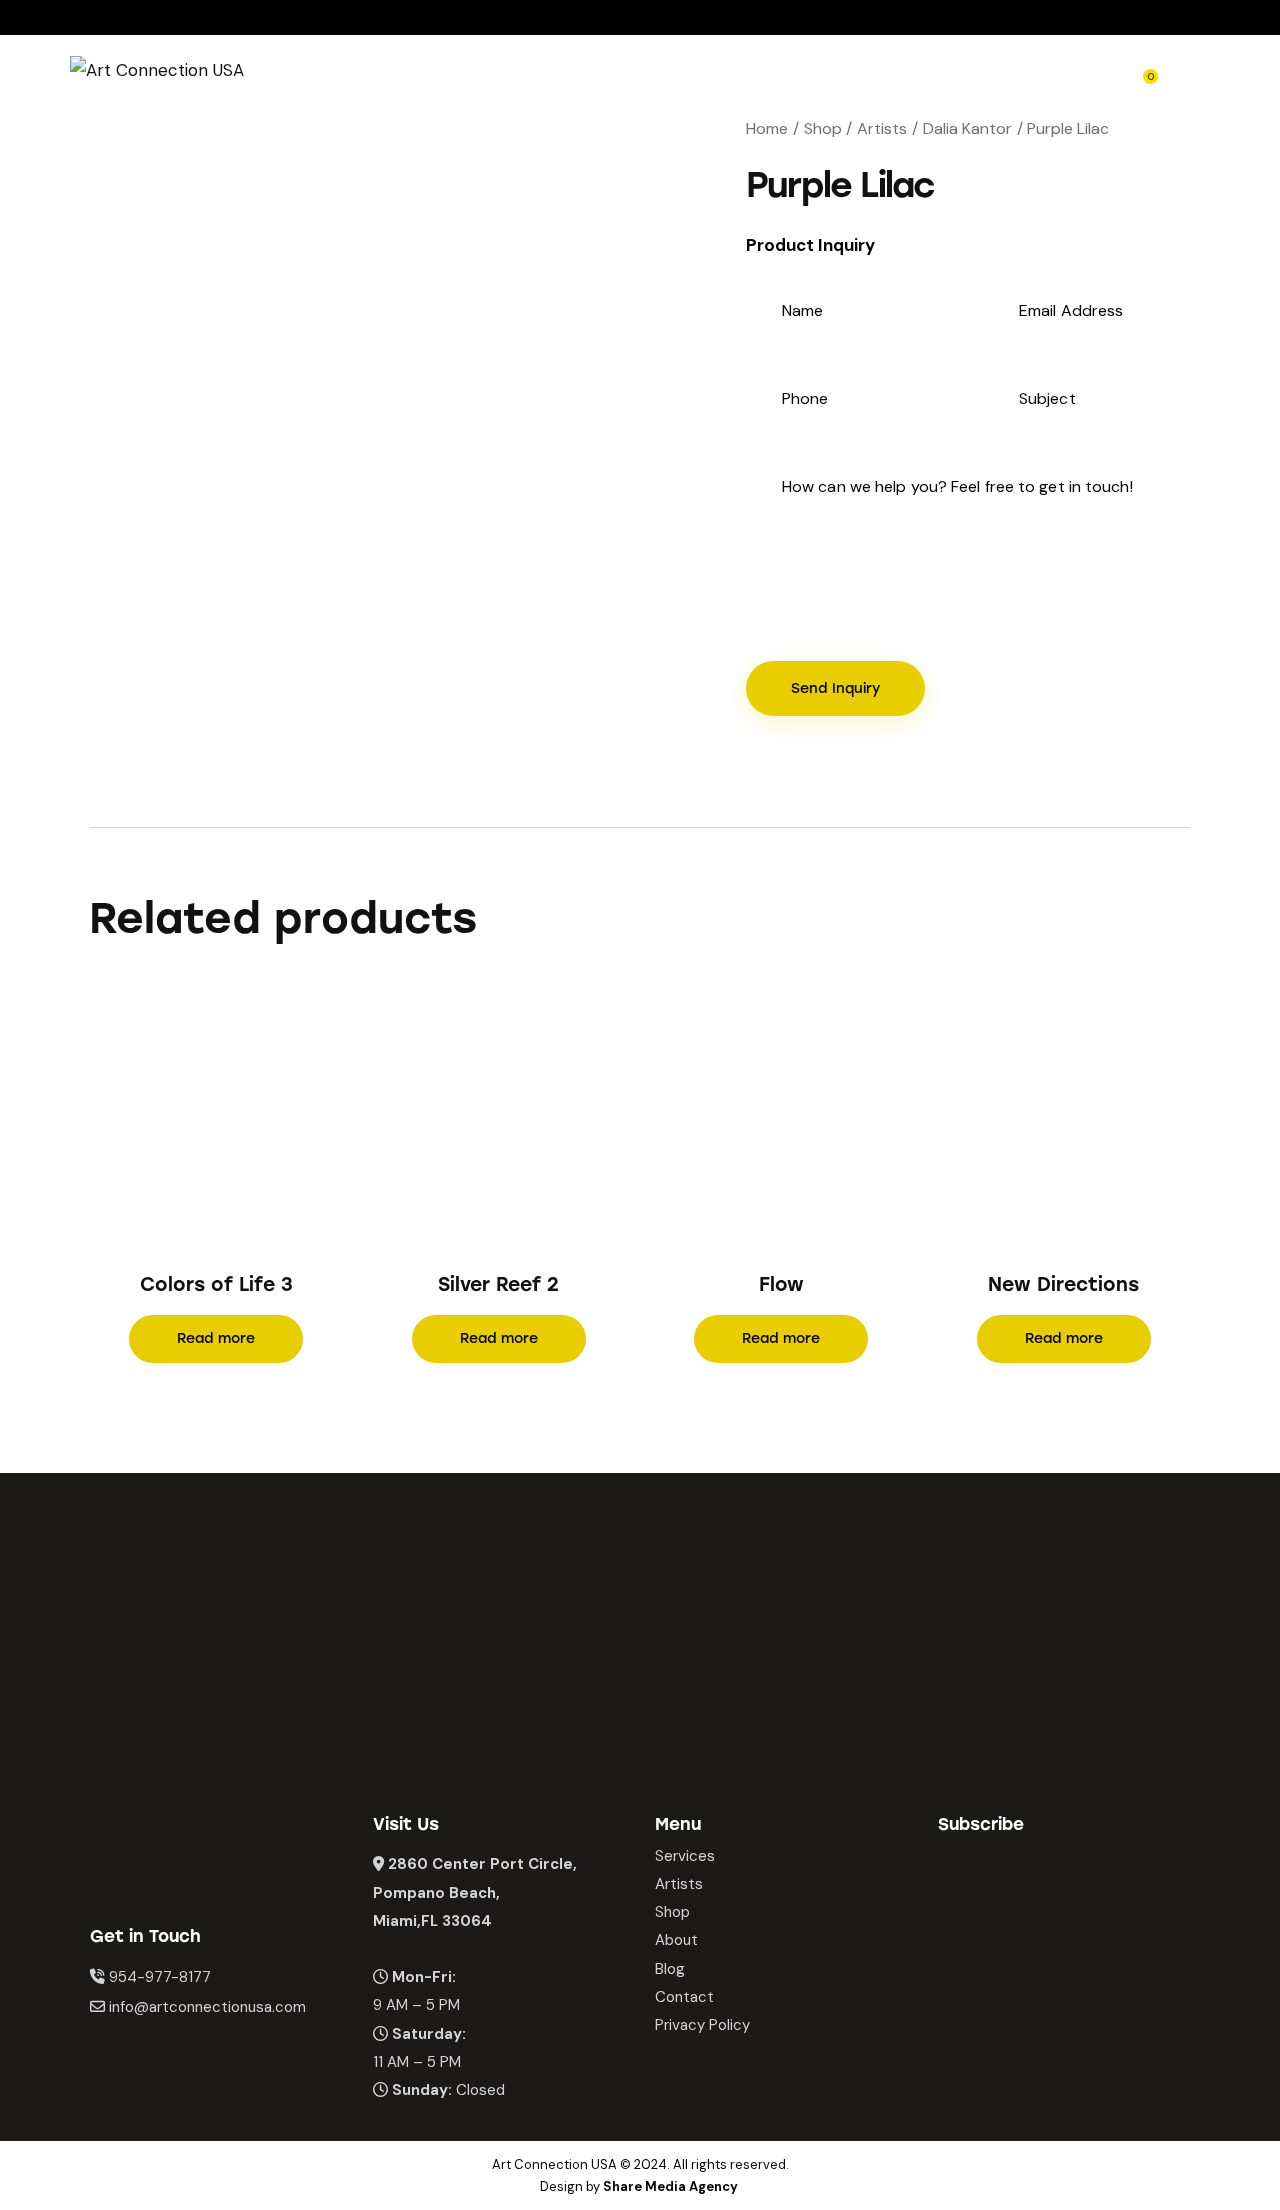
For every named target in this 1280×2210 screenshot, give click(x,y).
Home (767, 128)
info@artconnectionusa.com (207, 2007)
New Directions (1063, 1284)
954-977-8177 (160, 1977)
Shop (823, 128)
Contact (684, 1997)
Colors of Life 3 (216, 1284)
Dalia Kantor (967, 128)
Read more (216, 1338)
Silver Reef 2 (498, 1284)
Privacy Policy (702, 2025)
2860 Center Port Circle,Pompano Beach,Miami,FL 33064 (475, 1892)
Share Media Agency (670, 2186)
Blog (670, 1969)
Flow (781, 1284)
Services (685, 1856)
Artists (882, 128)
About (676, 1940)
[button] (188, 1119)
